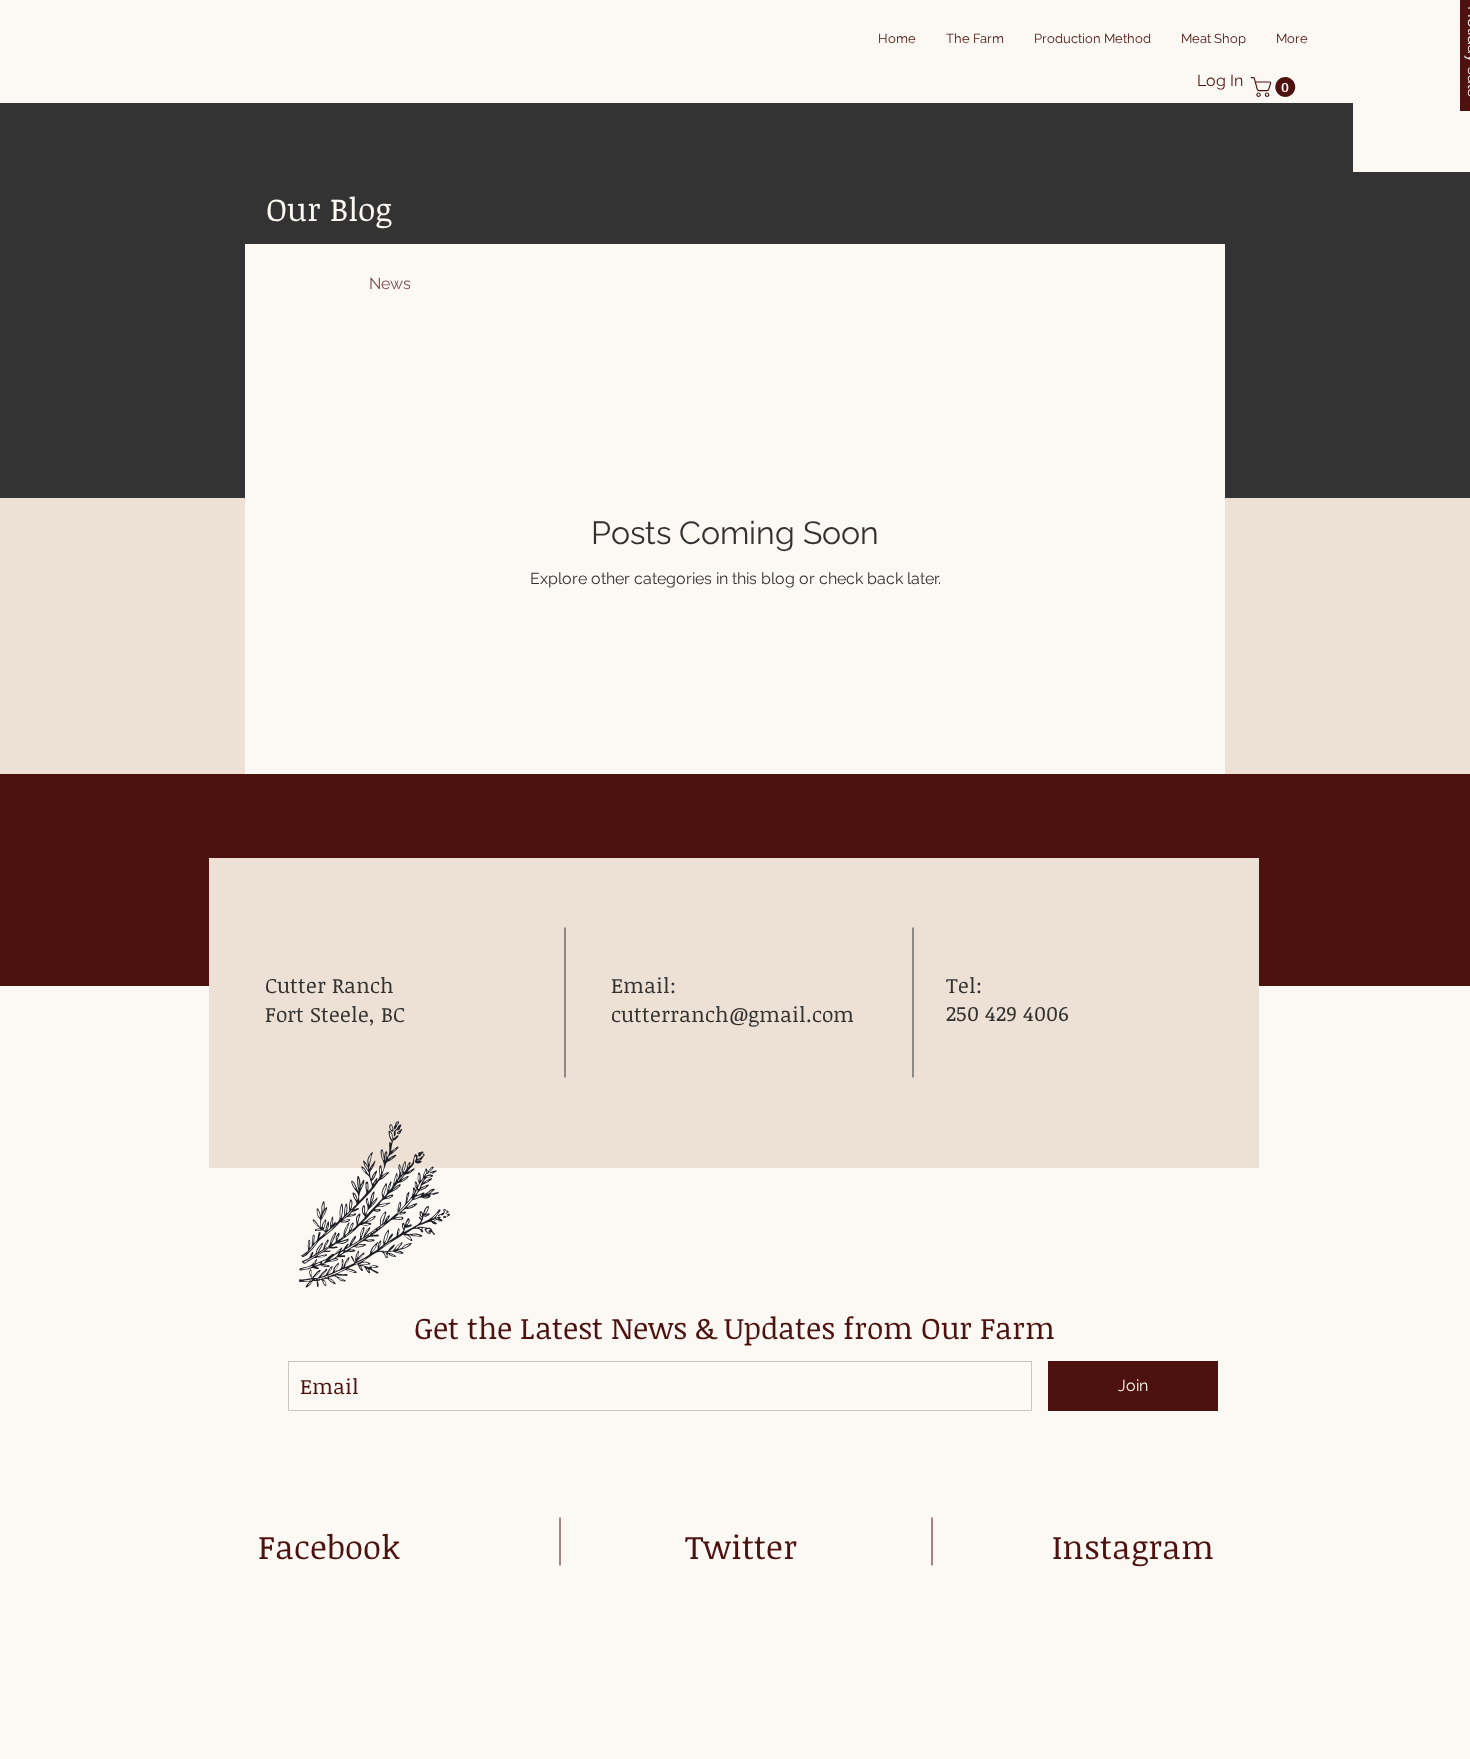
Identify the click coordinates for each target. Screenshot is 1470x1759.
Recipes (480, 283)
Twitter (741, 1546)
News (390, 283)
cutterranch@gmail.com (732, 1013)
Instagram (1133, 1546)
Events (574, 283)
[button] (1275, 87)
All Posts (297, 283)
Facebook (329, 1546)
